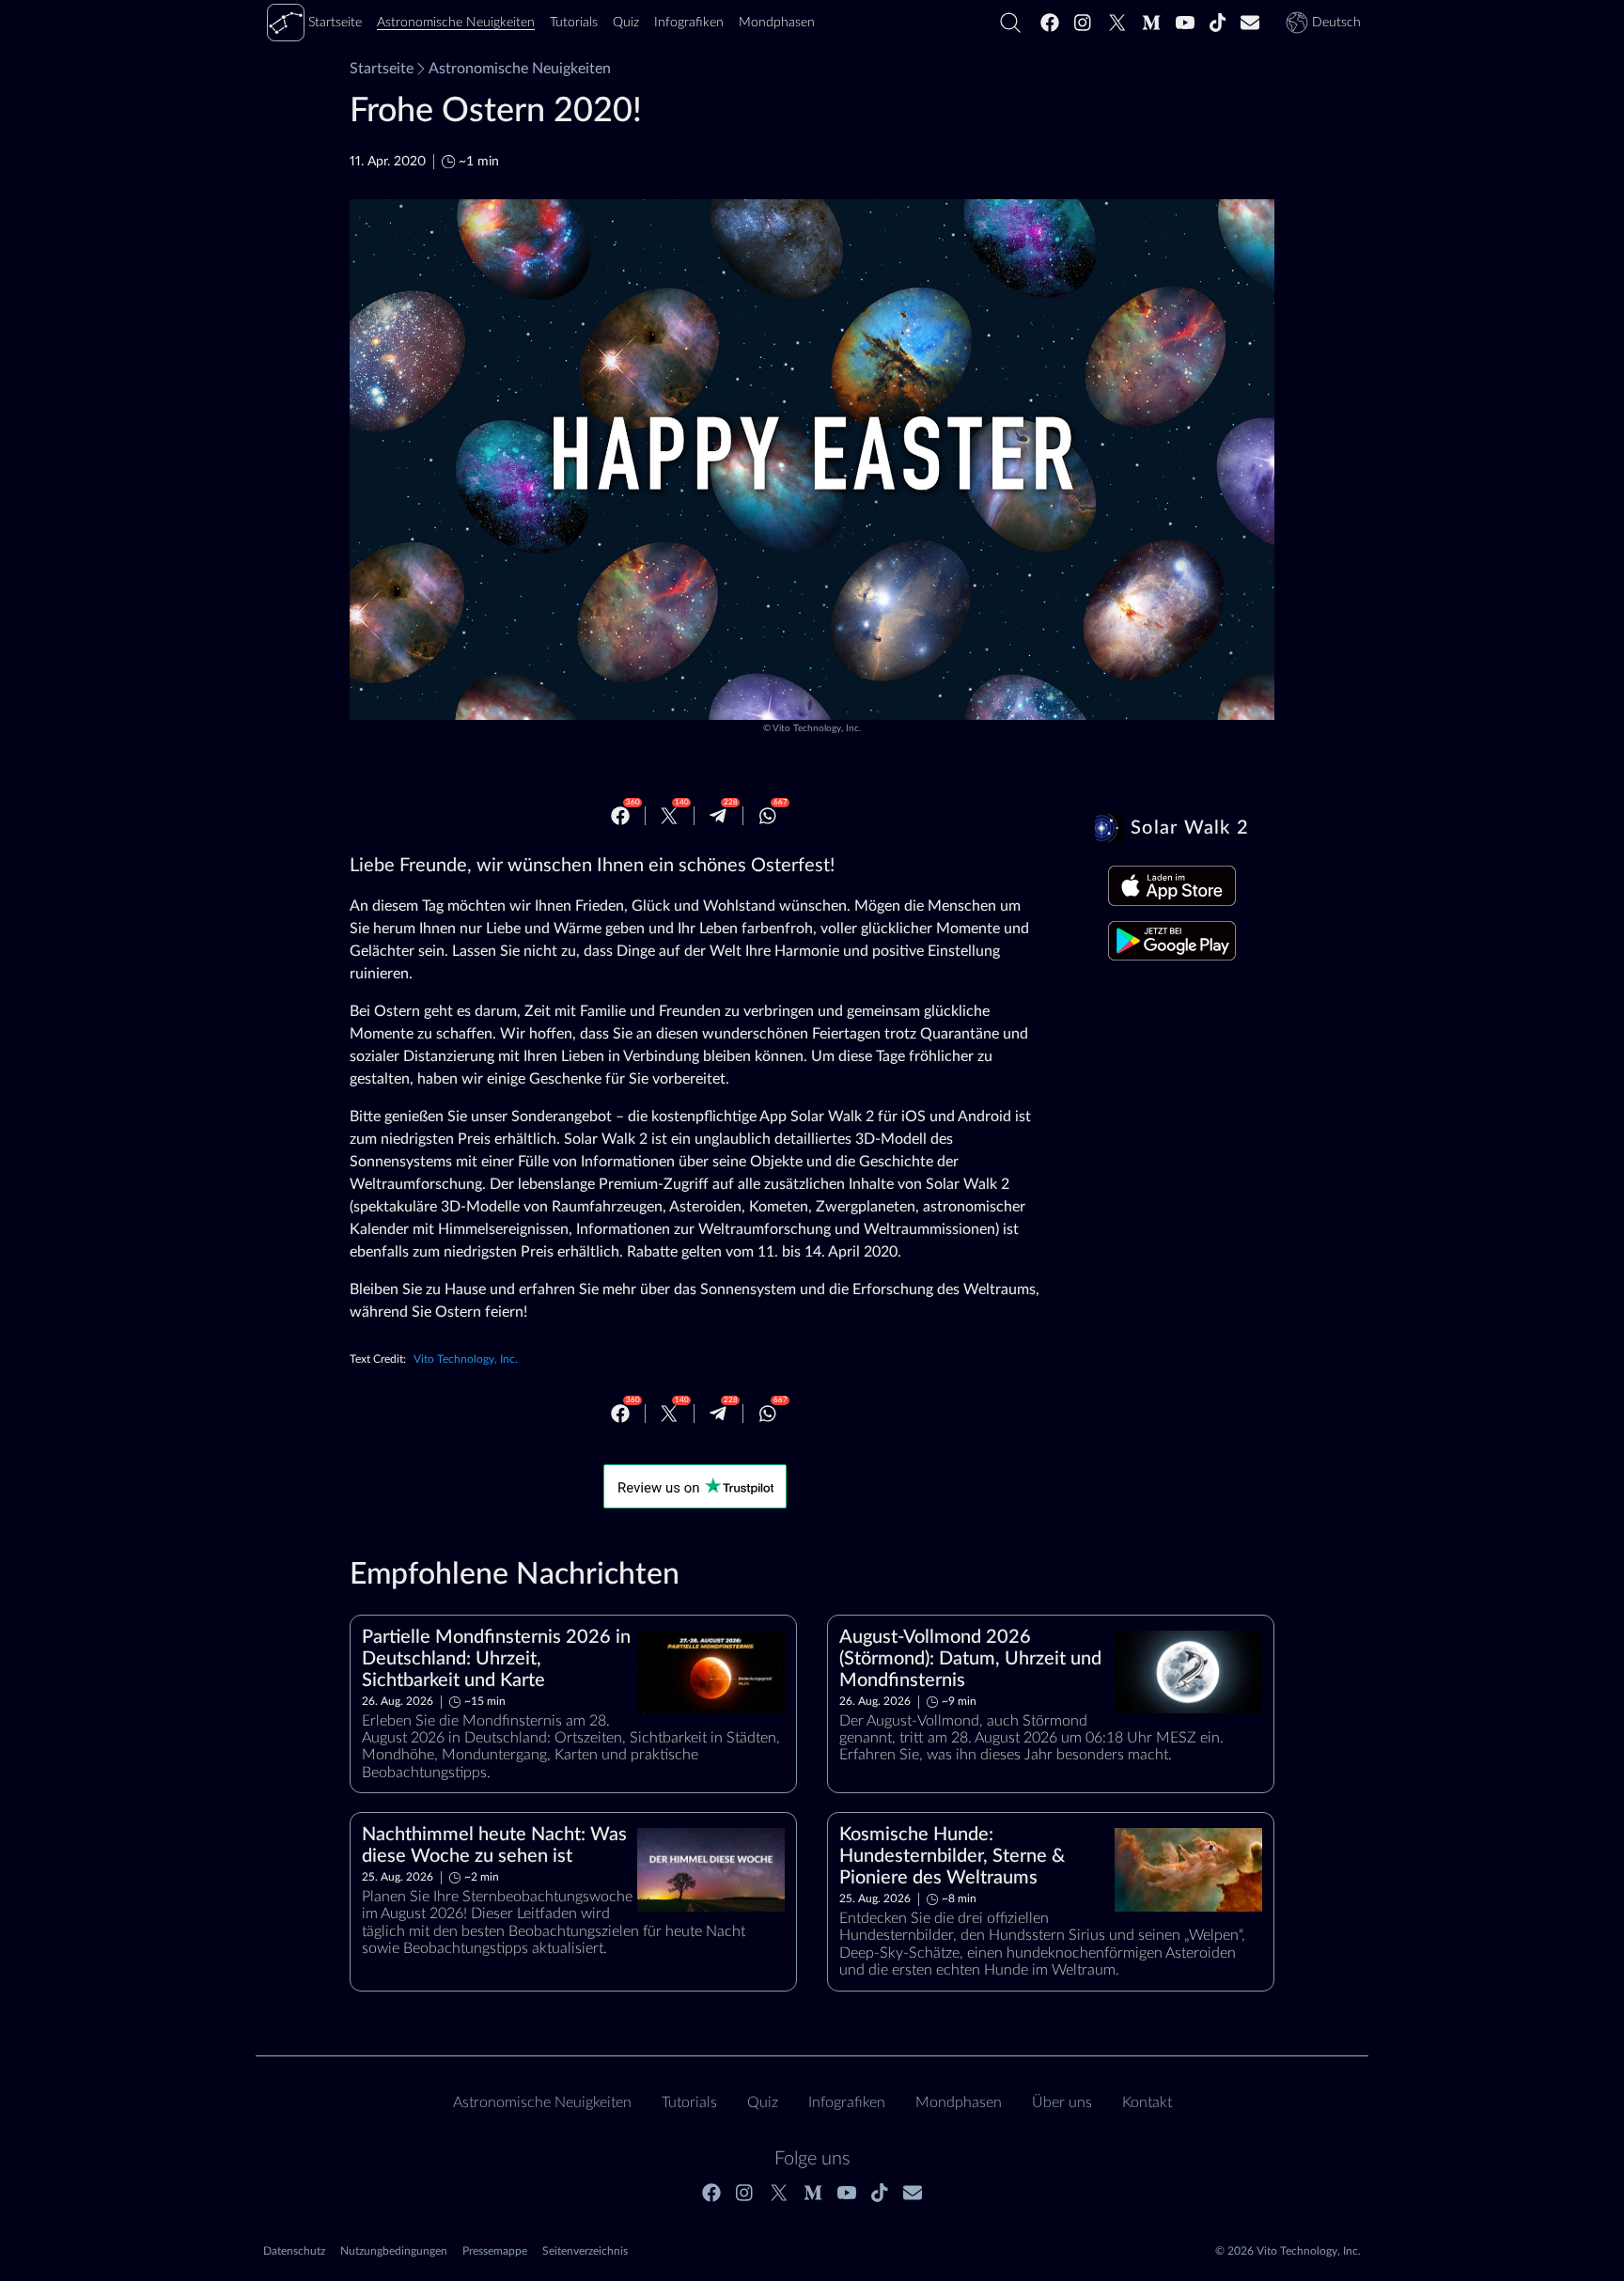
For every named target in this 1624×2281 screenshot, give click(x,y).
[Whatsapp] (768, 816)
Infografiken (847, 2102)
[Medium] (1151, 23)
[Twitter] (1117, 23)
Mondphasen (959, 2102)
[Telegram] (718, 816)
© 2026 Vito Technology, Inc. (1288, 2251)
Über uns (1062, 2102)
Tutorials (689, 2102)
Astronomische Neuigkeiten (520, 69)
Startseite (382, 69)
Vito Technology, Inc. (817, 728)
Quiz (763, 2102)
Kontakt (1147, 2102)
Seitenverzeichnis (585, 2251)
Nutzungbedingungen (394, 2251)
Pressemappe (495, 2251)
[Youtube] (1185, 23)
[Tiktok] (1218, 23)
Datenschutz (294, 2251)
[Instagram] (1084, 23)
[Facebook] (1050, 23)
